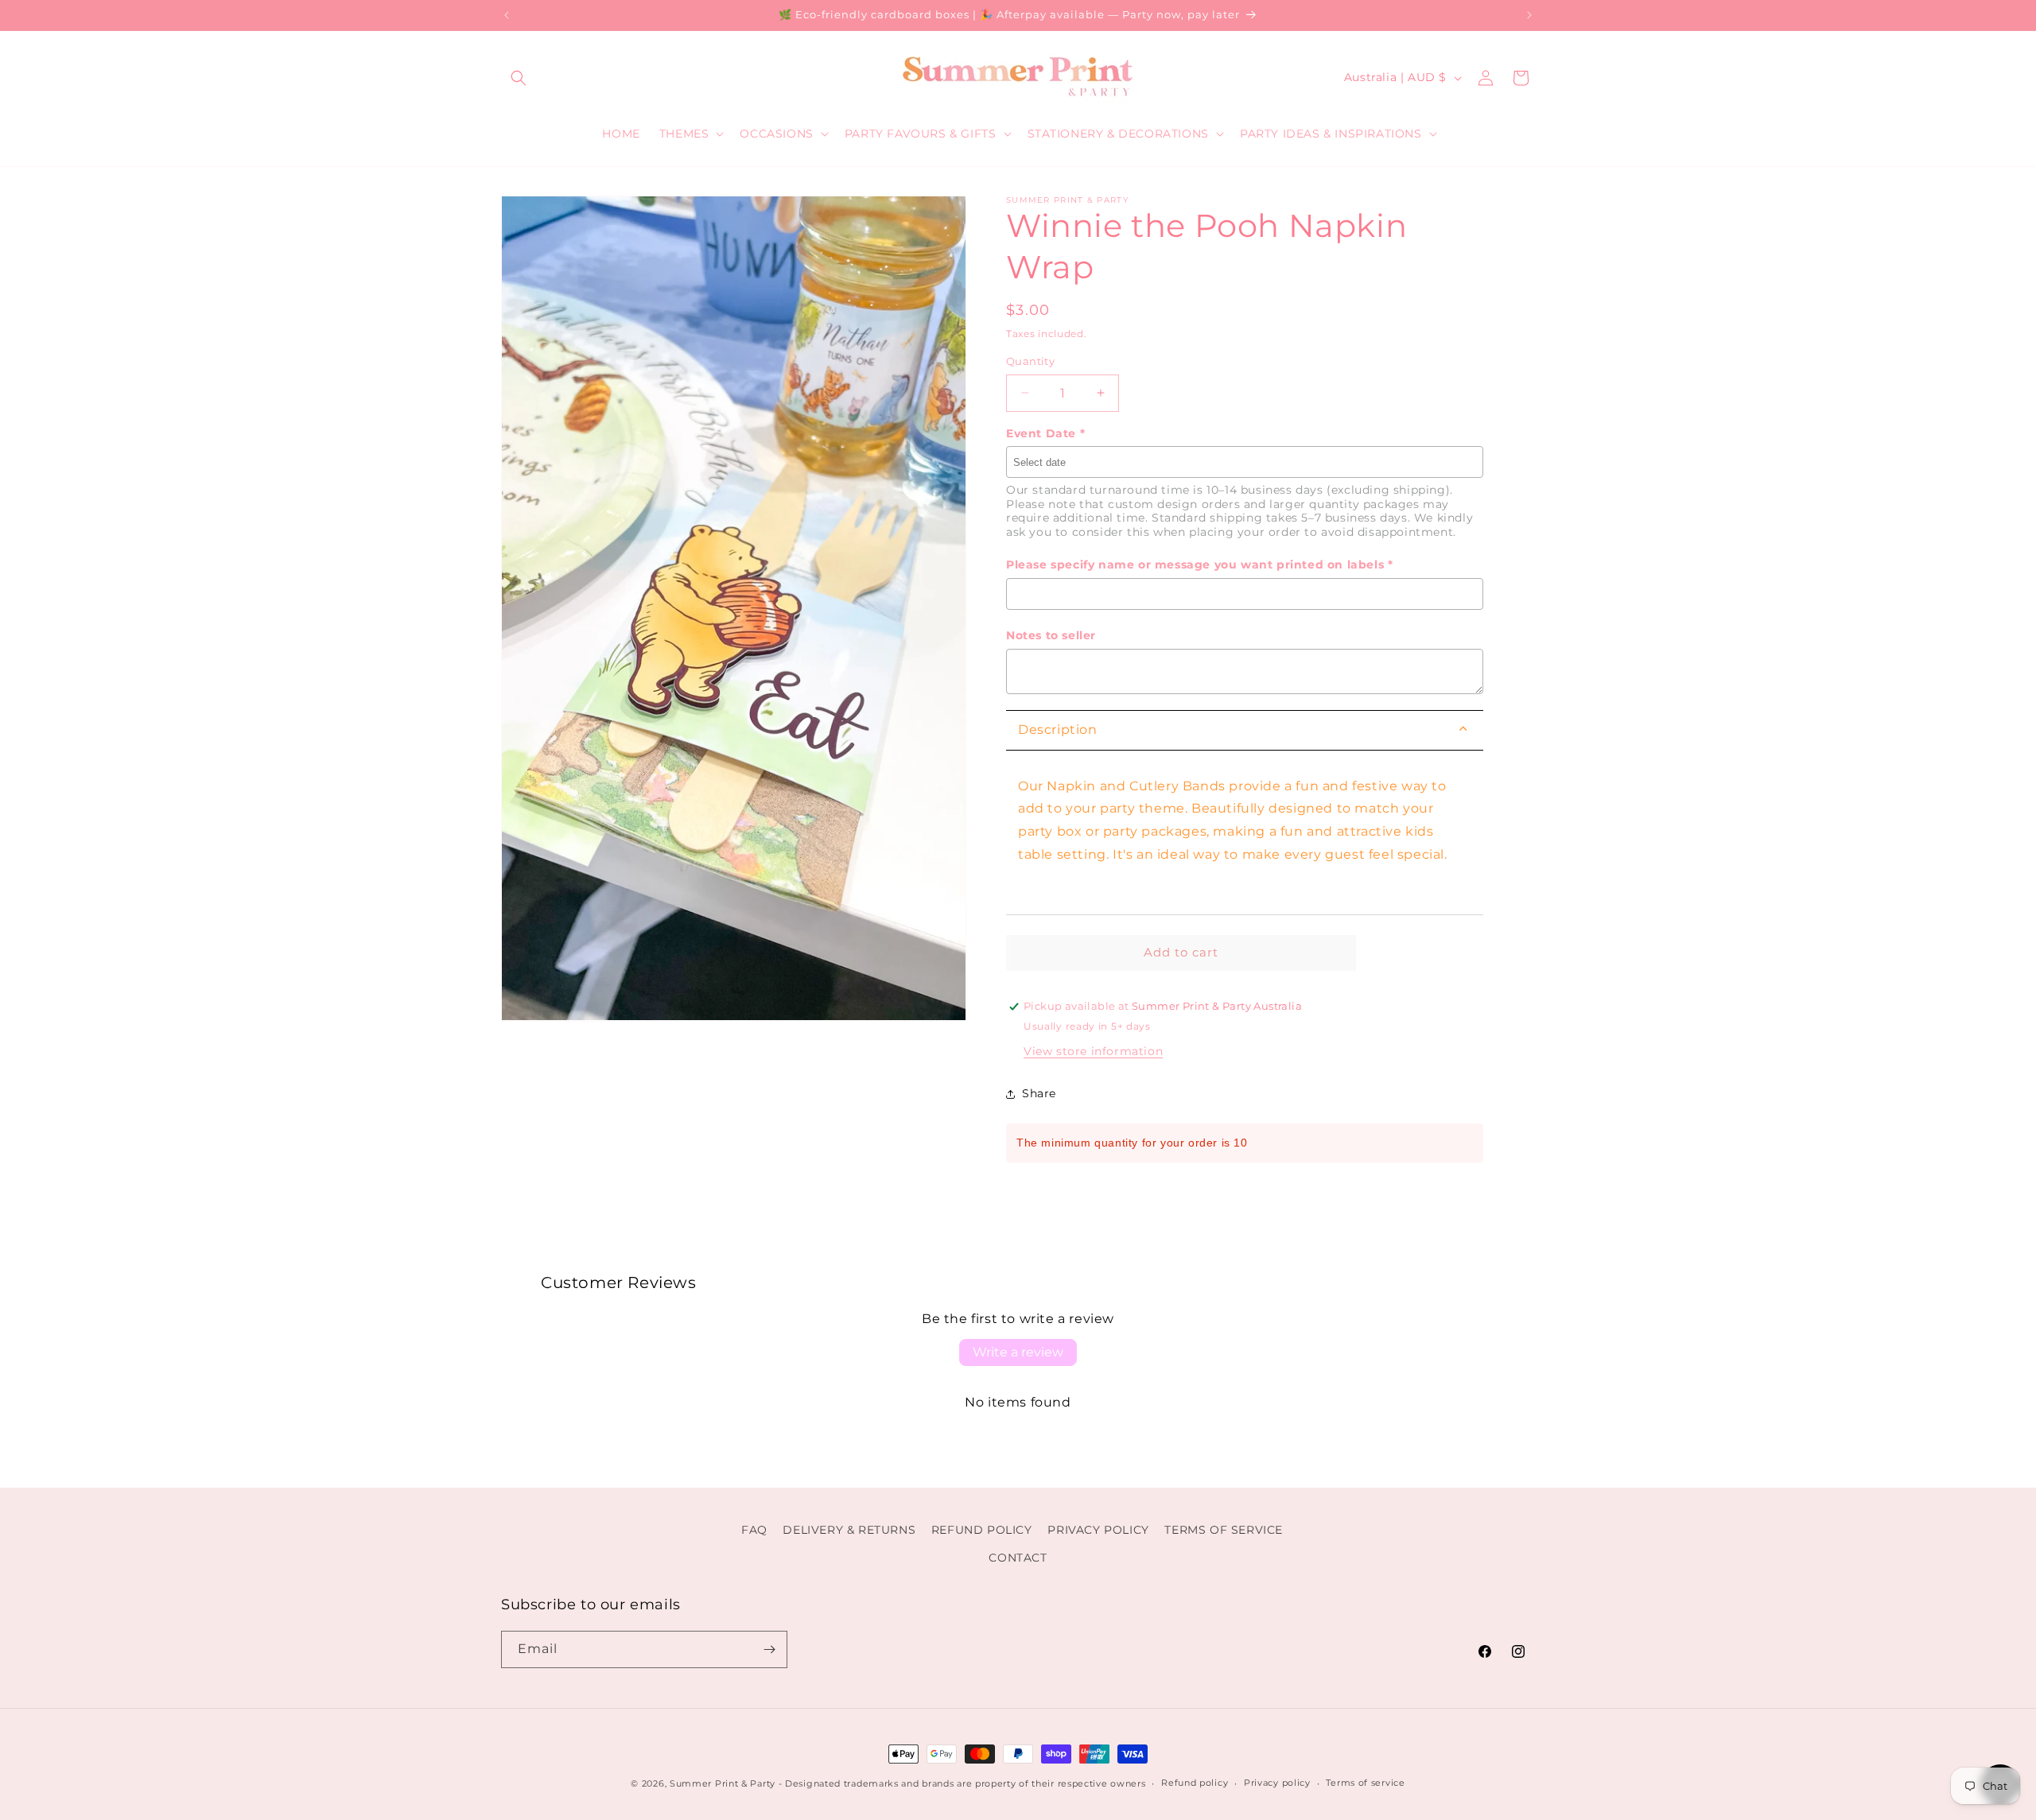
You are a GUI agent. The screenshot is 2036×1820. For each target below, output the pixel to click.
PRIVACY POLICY (1098, 1530)
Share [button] (1039, 1093)
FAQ (754, 1530)
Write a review (1018, 1352)
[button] (519, 78)
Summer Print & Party (723, 1783)
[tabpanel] (1245, 833)
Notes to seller (1051, 635)
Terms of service (1365, 1783)
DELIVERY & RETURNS (849, 1530)
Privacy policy (1277, 1783)
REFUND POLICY (982, 1530)
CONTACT (1018, 1558)
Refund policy (1195, 1783)
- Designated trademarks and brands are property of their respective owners (962, 1783)
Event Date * (1045, 433)
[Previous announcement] (507, 15)
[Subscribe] (769, 1649)
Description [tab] (1058, 730)
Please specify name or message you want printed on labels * (1199, 565)
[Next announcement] (1529, 15)
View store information (1093, 1051)
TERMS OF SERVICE (1224, 1530)
